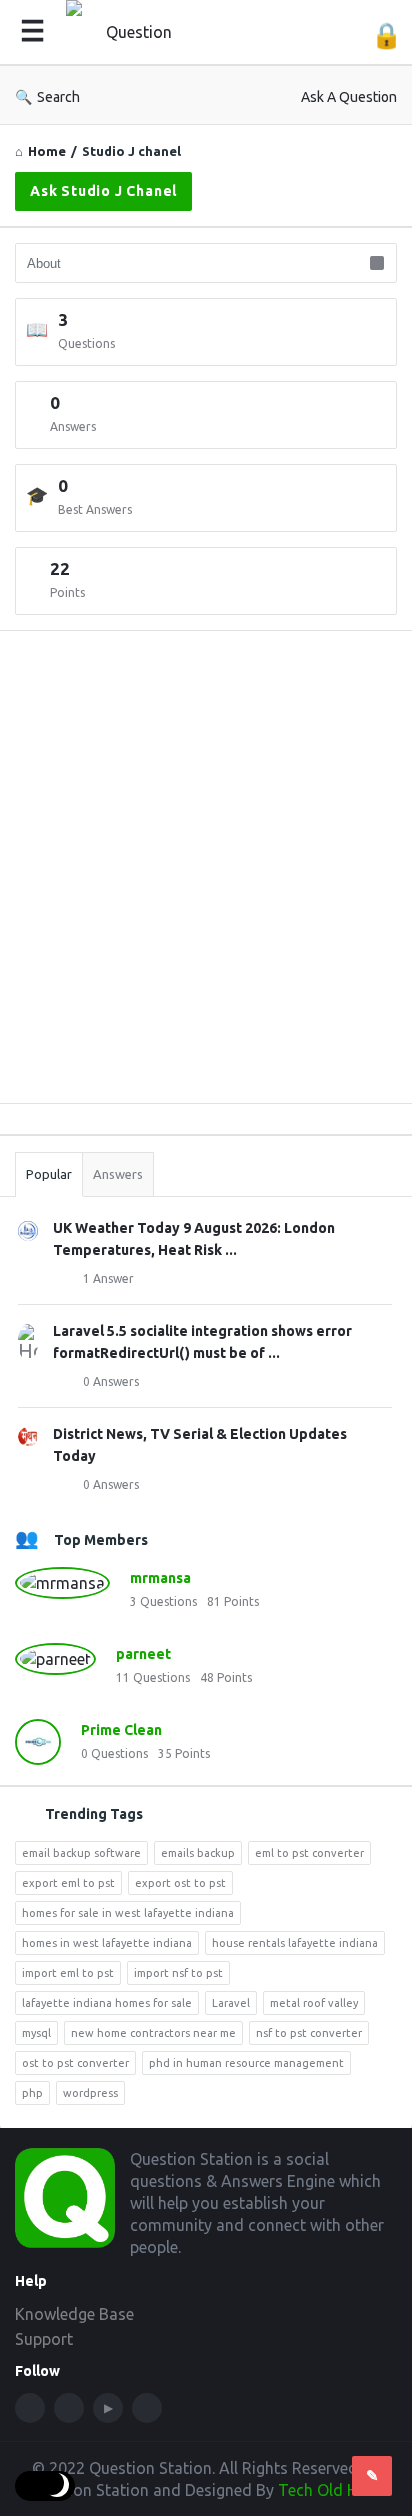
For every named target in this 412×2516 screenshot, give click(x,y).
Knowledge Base (74, 2314)
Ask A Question (349, 97)
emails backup (198, 1853)
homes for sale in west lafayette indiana (128, 1913)
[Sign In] (386, 35)
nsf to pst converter (309, 2033)
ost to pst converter (75, 2063)
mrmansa (160, 1578)
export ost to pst (180, 1883)
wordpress (90, 2093)
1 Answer (108, 1278)
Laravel (231, 2003)
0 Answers (111, 1381)
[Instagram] (147, 2408)
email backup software (81, 1853)
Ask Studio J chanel (103, 191)
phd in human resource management (246, 2063)
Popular (49, 1174)
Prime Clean (121, 1730)
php (32, 2093)
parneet (143, 1654)
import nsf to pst (178, 1973)
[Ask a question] (372, 2476)
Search (58, 97)
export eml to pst (68, 1883)
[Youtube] (108, 2408)
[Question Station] (136, 32)
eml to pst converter (309, 1853)
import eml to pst (68, 1973)
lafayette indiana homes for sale (107, 2003)
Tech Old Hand (332, 2490)
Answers (118, 1174)
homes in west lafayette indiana (107, 1943)
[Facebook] (30, 2408)
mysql (36, 2033)
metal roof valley (314, 2003)
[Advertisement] (206, 882)
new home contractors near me (153, 2033)
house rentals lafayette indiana (295, 1943)
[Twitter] (69, 2408)
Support (44, 2339)
